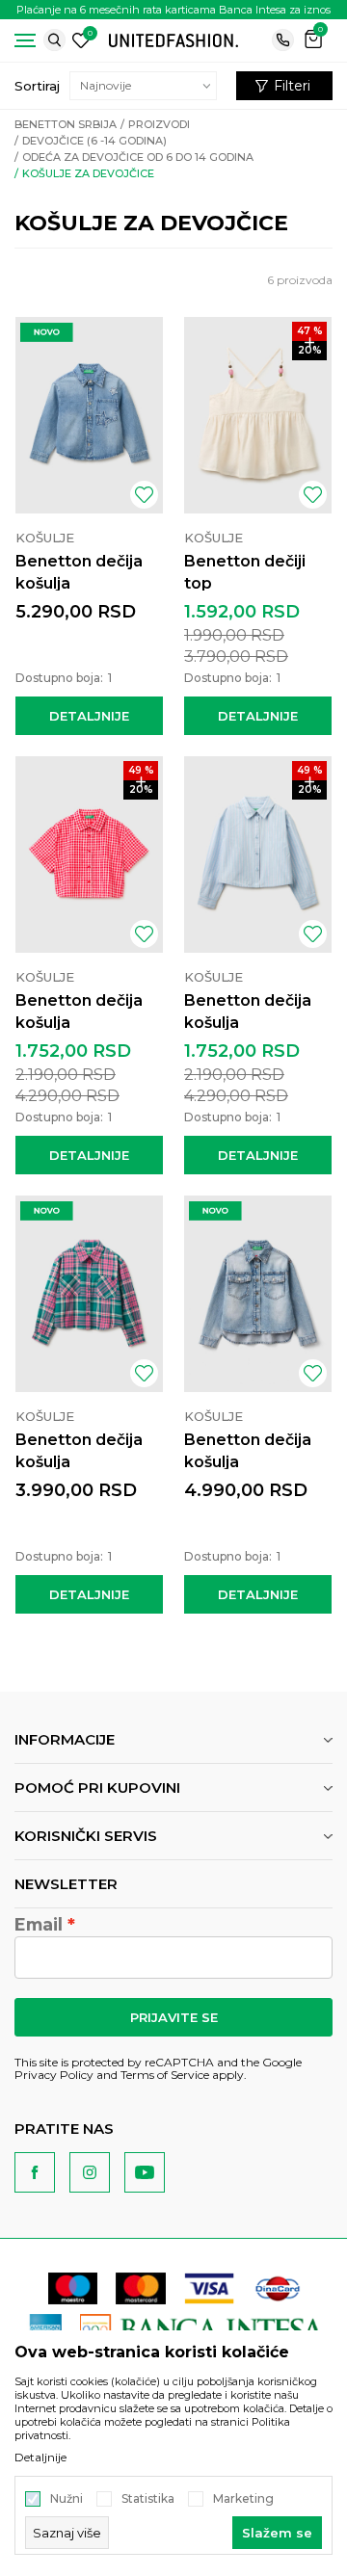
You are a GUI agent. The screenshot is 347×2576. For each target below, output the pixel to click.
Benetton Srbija (66, 124)
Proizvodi (159, 124)
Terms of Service (165, 2075)
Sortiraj (37, 86)
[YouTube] (145, 2172)
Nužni (67, 2499)
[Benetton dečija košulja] (89, 415)
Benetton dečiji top (245, 572)
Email (39, 1925)
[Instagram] (90, 2172)
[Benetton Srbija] (173, 39)
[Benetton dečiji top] (258, 415)
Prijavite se (174, 2017)
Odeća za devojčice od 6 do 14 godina (138, 157)
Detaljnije (89, 716)
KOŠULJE (45, 538)
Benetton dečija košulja (79, 572)
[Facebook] (35, 2172)
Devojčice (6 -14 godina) (94, 141)
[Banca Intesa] (203, 2329)
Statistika (148, 2499)
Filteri (292, 86)
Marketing (243, 2499)
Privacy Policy (54, 2075)
